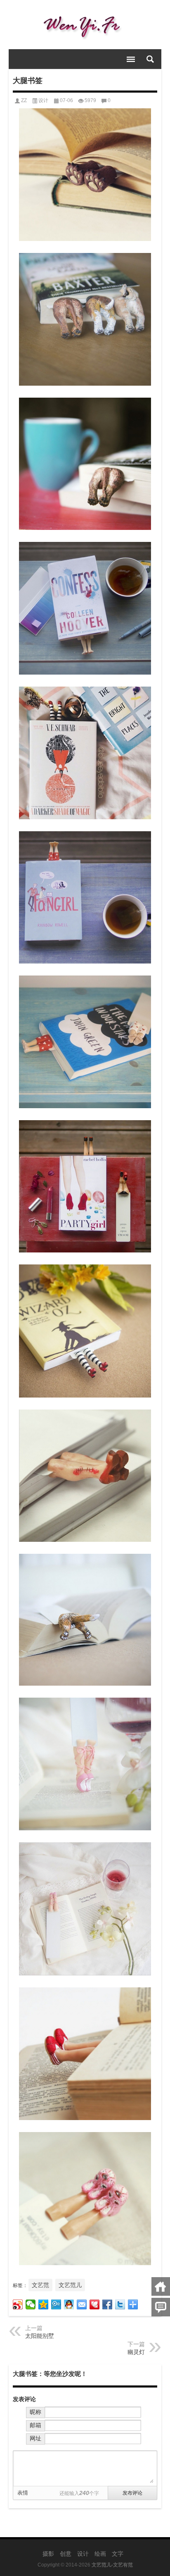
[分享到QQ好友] (69, 2304)
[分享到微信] (31, 2304)
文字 (118, 2554)
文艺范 (40, 2285)
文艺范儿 (70, 2285)
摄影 (48, 2554)
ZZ (24, 100)
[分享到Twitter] (120, 2304)
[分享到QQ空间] (44, 2304)
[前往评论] (161, 2307)
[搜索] (150, 59)
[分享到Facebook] (107, 2304)
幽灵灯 (136, 2352)
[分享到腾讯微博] (56, 2304)
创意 (66, 2554)
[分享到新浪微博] (18, 2304)
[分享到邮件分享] (82, 2304)
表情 (23, 2493)
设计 (43, 100)
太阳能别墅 (40, 2336)
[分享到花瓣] (95, 2304)
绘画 (100, 2554)
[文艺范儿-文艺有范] (85, 25)
